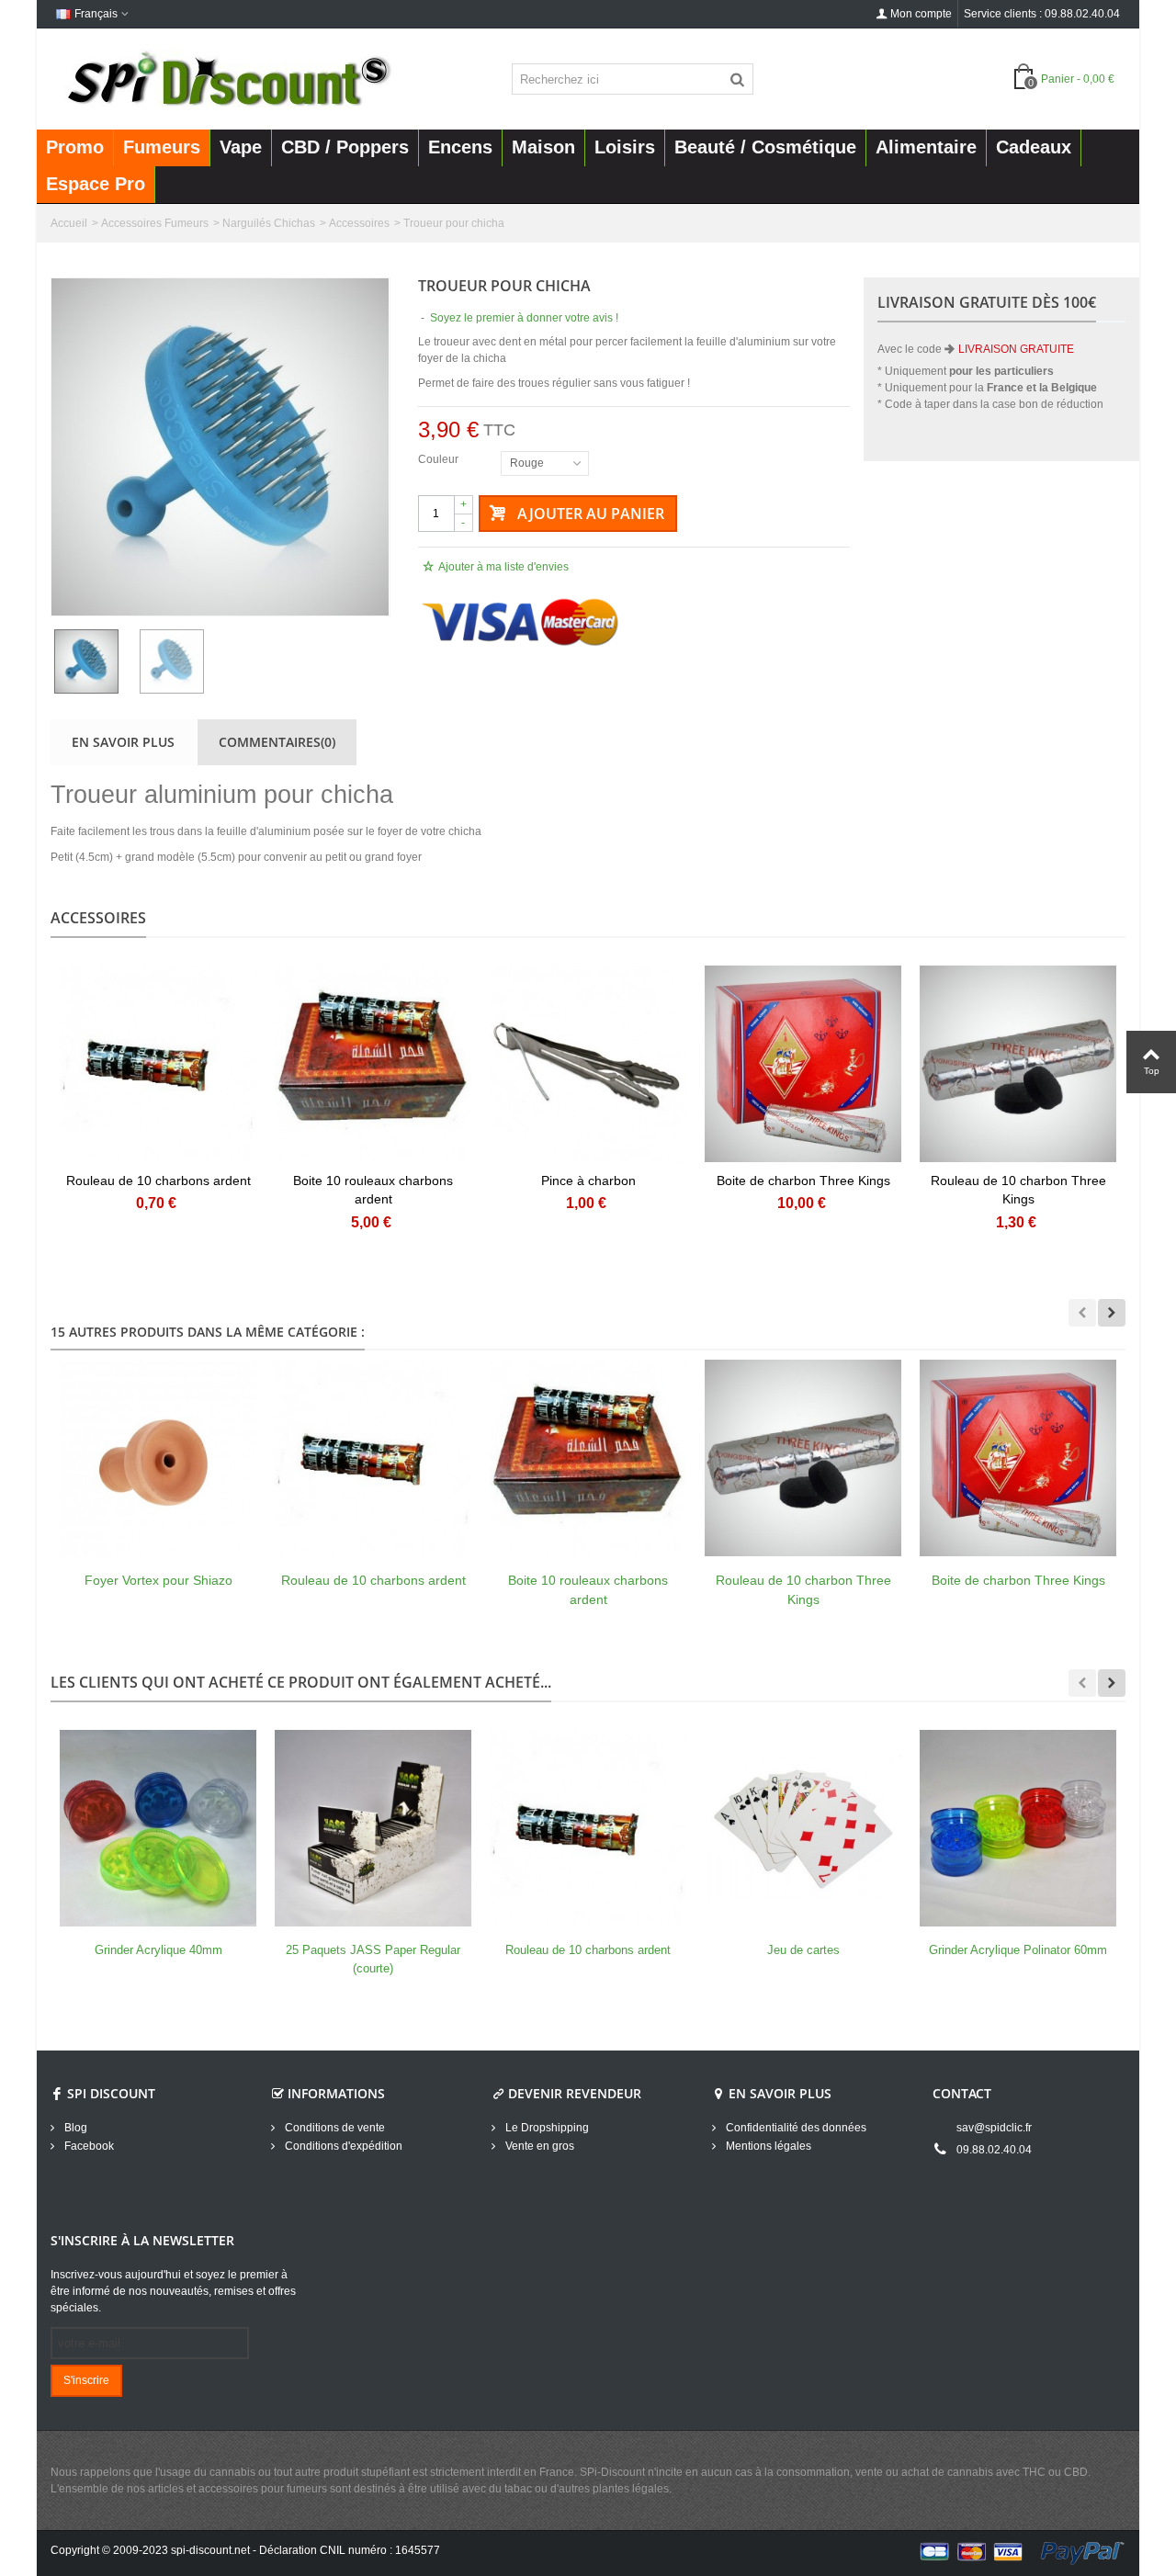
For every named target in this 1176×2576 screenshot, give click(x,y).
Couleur (440, 459)
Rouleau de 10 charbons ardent (158, 1181)
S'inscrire (86, 2380)
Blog (74, 2128)
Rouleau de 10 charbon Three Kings (1018, 1190)
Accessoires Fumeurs (155, 223)
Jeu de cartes (803, 1950)
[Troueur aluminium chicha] (220, 447)
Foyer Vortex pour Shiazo (158, 1580)
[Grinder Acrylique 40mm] (158, 1828)
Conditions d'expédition (342, 2146)
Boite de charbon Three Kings (803, 1181)
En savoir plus (123, 742)
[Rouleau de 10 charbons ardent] (373, 1458)
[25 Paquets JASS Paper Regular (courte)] (373, 1828)
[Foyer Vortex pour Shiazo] (158, 1458)
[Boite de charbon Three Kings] (803, 1064)
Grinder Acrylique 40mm (158, 1950)
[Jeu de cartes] (803, 1828)
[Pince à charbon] (588, 1064)
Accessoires (359, 223)
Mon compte (921, 14)
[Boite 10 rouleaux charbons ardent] (588, 1458)
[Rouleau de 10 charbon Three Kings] (803, 1458)
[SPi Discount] (227, 78)
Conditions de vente (334, 2128)
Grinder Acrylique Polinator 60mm (1018, 1950)
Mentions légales (767, 2146)
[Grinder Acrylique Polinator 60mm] (1018, 1828)
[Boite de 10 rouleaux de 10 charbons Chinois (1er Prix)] (373, 1064)
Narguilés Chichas (269, 223)
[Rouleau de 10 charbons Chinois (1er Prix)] (158, 1064)
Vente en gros (538, 2146)
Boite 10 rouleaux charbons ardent (373, 1190)
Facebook (88, 2146)
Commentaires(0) (277, 742)
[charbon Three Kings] (1018, 1064)
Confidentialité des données (795, 2128)
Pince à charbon (588, 1181)
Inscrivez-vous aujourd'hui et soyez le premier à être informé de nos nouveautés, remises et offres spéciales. (173, 2291)
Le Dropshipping (546, 2128)
